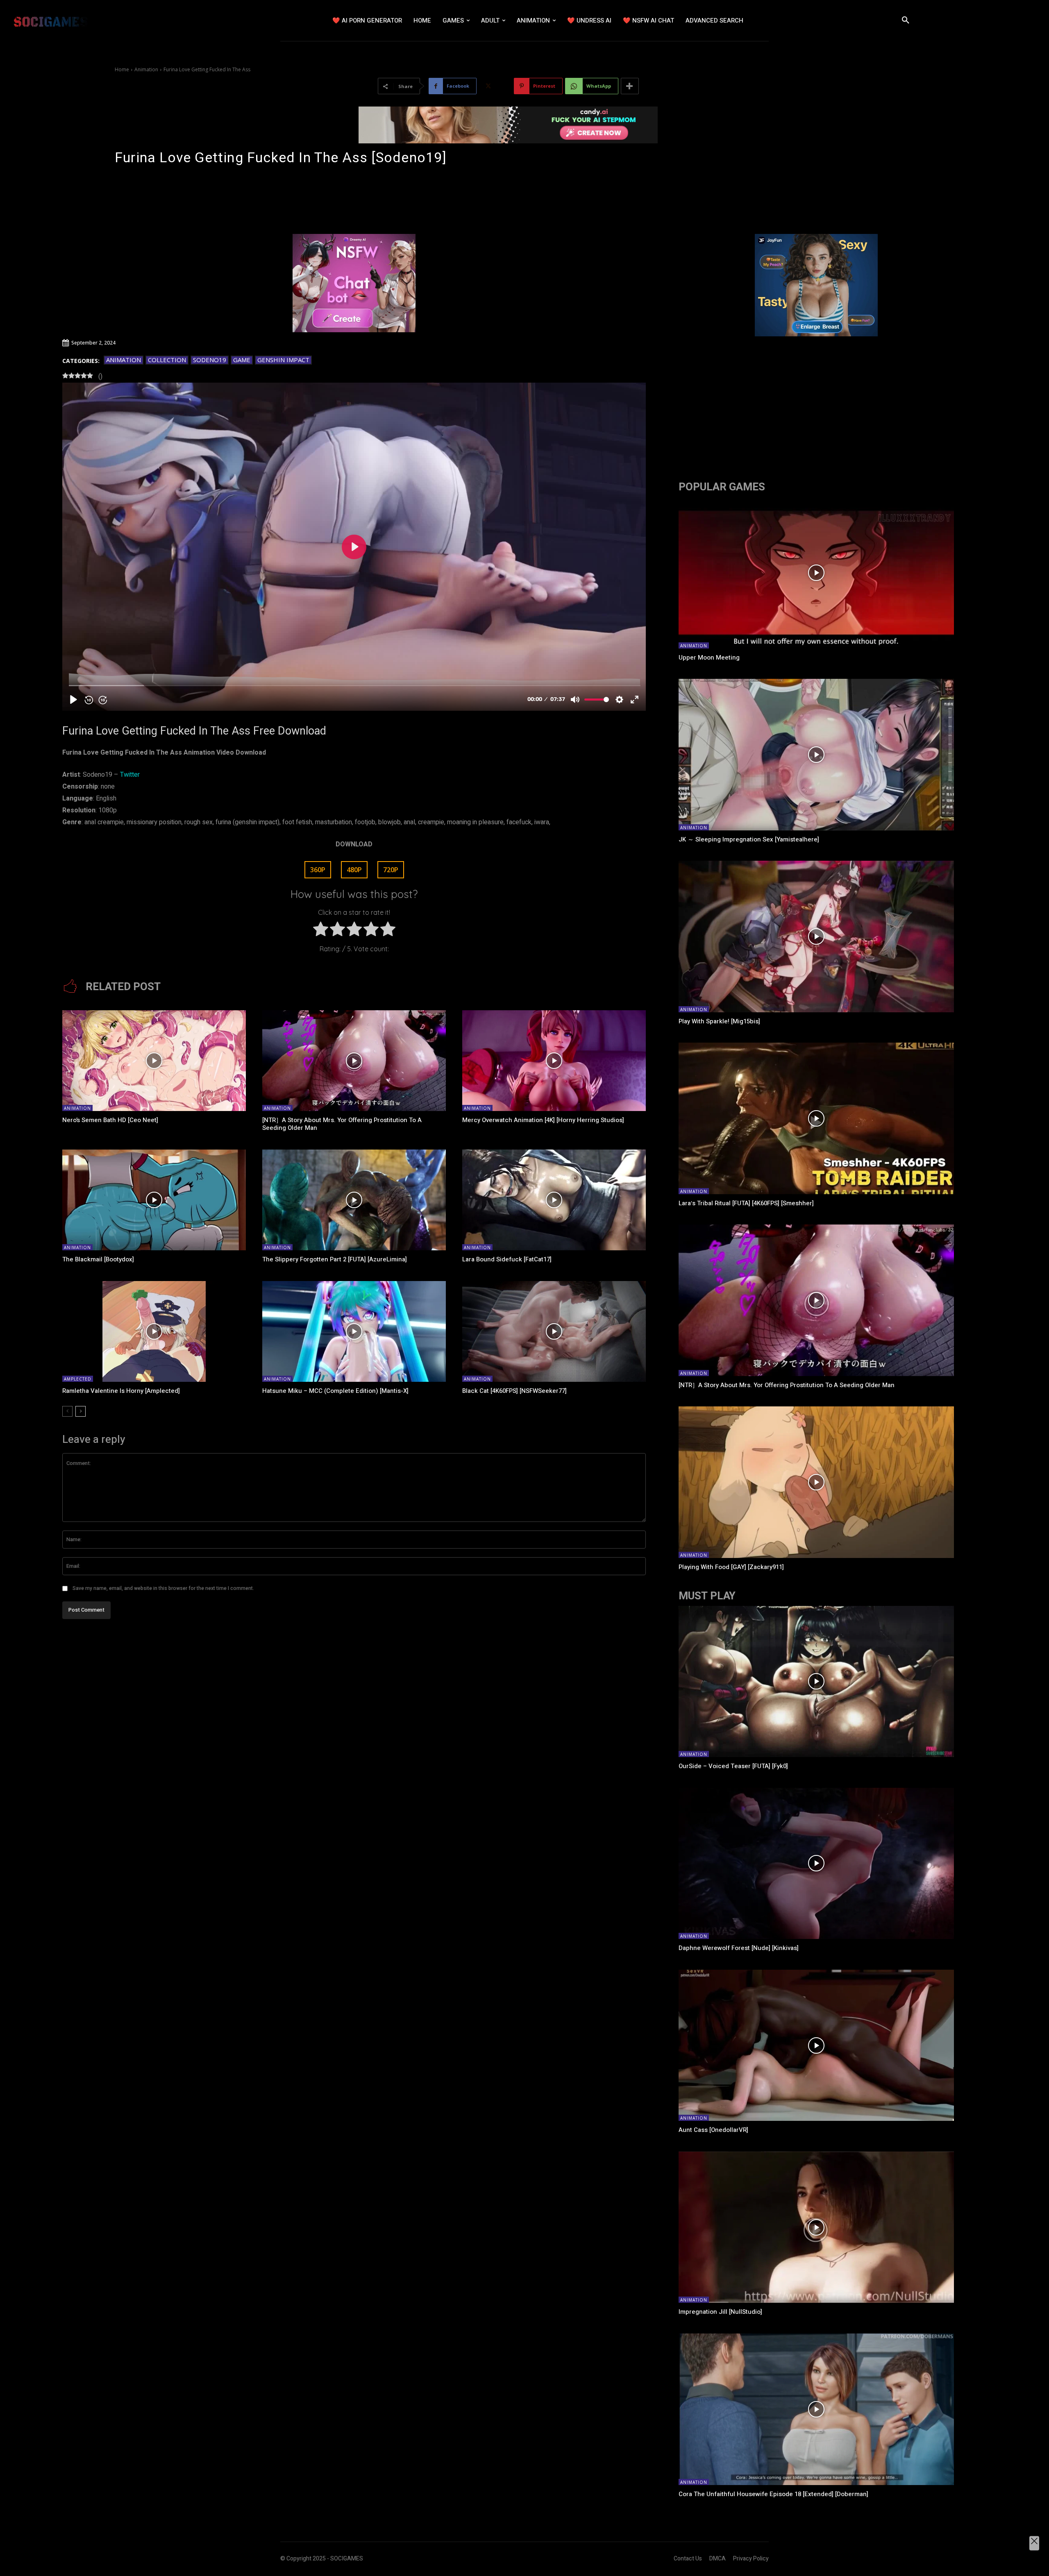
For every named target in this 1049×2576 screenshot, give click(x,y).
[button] (906, 20)
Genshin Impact (283, 360)
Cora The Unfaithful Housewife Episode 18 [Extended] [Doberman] (773, 2494)
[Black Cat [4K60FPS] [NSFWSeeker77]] (554, 1331)
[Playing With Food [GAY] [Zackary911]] (816, 1482)
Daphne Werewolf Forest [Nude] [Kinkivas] (739, 1948)
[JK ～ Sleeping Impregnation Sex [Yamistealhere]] (816, 755)
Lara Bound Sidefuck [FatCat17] (507, 1259)
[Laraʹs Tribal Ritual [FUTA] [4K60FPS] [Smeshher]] (816, 1118)
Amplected (78, 1379)
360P (318, 870)
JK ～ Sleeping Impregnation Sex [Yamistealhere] (749, 839)
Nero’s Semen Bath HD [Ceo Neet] (110, 1120)
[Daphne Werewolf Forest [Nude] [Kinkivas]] (816, 1864)
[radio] (321, 931)
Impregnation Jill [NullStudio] (720, 2312)
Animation (146, 69)
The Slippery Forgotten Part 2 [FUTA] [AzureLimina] (335, 1259)
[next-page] (81, 1411)
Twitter (130, 775)
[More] (630, 86)
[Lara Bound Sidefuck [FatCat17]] (554, 1200)
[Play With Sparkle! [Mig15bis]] (816, 937)
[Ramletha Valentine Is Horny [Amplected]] (154, 1331)
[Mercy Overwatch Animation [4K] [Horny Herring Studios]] (554, 1061)
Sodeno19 (210, 360)
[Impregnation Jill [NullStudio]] (816, 2227)
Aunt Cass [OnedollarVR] (713, 2130)
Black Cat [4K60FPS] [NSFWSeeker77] (514, 1391)
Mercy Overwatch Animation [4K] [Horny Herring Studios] (543, 1120)
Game (242, 360)
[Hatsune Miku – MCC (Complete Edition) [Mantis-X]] (354, 1331)
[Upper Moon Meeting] (816, 573)
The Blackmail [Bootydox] (98, 1259)
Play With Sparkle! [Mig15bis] (719, 1021)
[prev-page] (67, 1411)
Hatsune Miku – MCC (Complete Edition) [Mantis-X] (335, 1391)
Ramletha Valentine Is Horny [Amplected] (121, 1391)
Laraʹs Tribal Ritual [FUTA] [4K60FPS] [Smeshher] (746, 1203)
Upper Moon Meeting (709, 658)
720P (391, 870)
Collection (167, 360)
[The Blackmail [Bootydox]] (154, 1200)
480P (354, 870)
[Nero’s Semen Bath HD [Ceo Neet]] (154, 1061)
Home (122, 69)
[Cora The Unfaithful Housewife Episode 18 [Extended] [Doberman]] (816, 2409)
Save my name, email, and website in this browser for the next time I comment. (163, 1588)
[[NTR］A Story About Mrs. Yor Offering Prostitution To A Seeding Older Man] (354, 1061)
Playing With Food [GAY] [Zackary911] (731, 1567)
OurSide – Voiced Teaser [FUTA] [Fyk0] (733, 1766)
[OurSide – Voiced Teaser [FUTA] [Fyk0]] (816, 1682)
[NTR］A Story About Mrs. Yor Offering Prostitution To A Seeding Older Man (342, 1124)
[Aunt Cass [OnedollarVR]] (816, 2045)
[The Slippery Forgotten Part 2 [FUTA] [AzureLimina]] (354, 1200)
